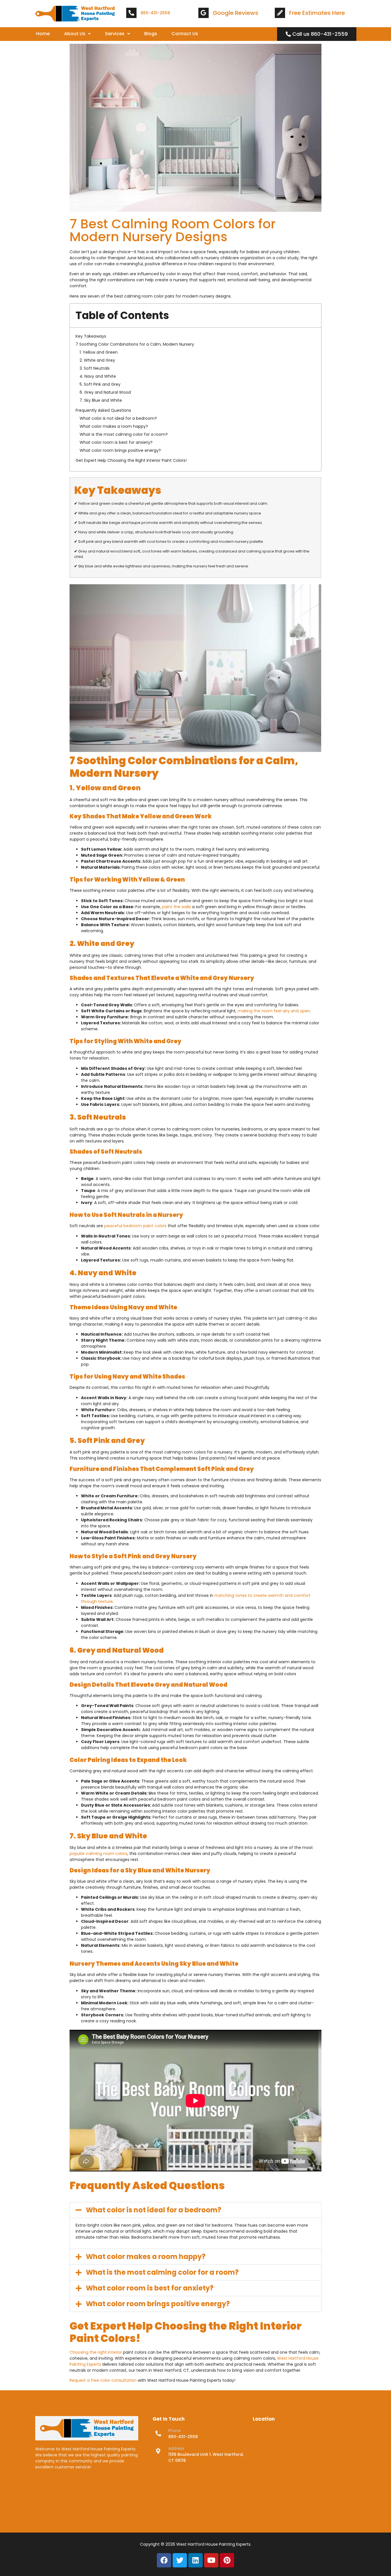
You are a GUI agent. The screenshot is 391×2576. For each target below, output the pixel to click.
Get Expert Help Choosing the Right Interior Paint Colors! (131, 460)
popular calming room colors (98, 1854)
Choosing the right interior (96, 2352)
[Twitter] (180, 2560)
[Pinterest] (227, 2560)
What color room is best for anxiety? (116, 442)
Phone (175, 2431)
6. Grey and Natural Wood (105, 392)
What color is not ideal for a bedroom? (118, 418)
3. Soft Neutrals (95, 368)
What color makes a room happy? (114, 426)
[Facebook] (164, 2560)
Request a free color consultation (103, 2380)
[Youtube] (211, 2560)
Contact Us (185, 34)
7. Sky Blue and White (101, 400)
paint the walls (176, 907)
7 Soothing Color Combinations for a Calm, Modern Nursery (135, 344)
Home (43, 34)
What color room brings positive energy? (120, 450)
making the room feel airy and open (274, 1011)
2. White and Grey (97, 360)
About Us (75, 34)
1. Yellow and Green (99, 352)
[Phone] (158, 2434)
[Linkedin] (195, 2560)
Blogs (151, 34)
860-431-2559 (155, 13)
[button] (77, 34)
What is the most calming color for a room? (124, 434)
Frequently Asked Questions (103, 410)
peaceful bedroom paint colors (135, 1226)
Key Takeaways (91, 336)
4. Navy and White (98, 376)
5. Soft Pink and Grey (100, 384)
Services (115, 34)
